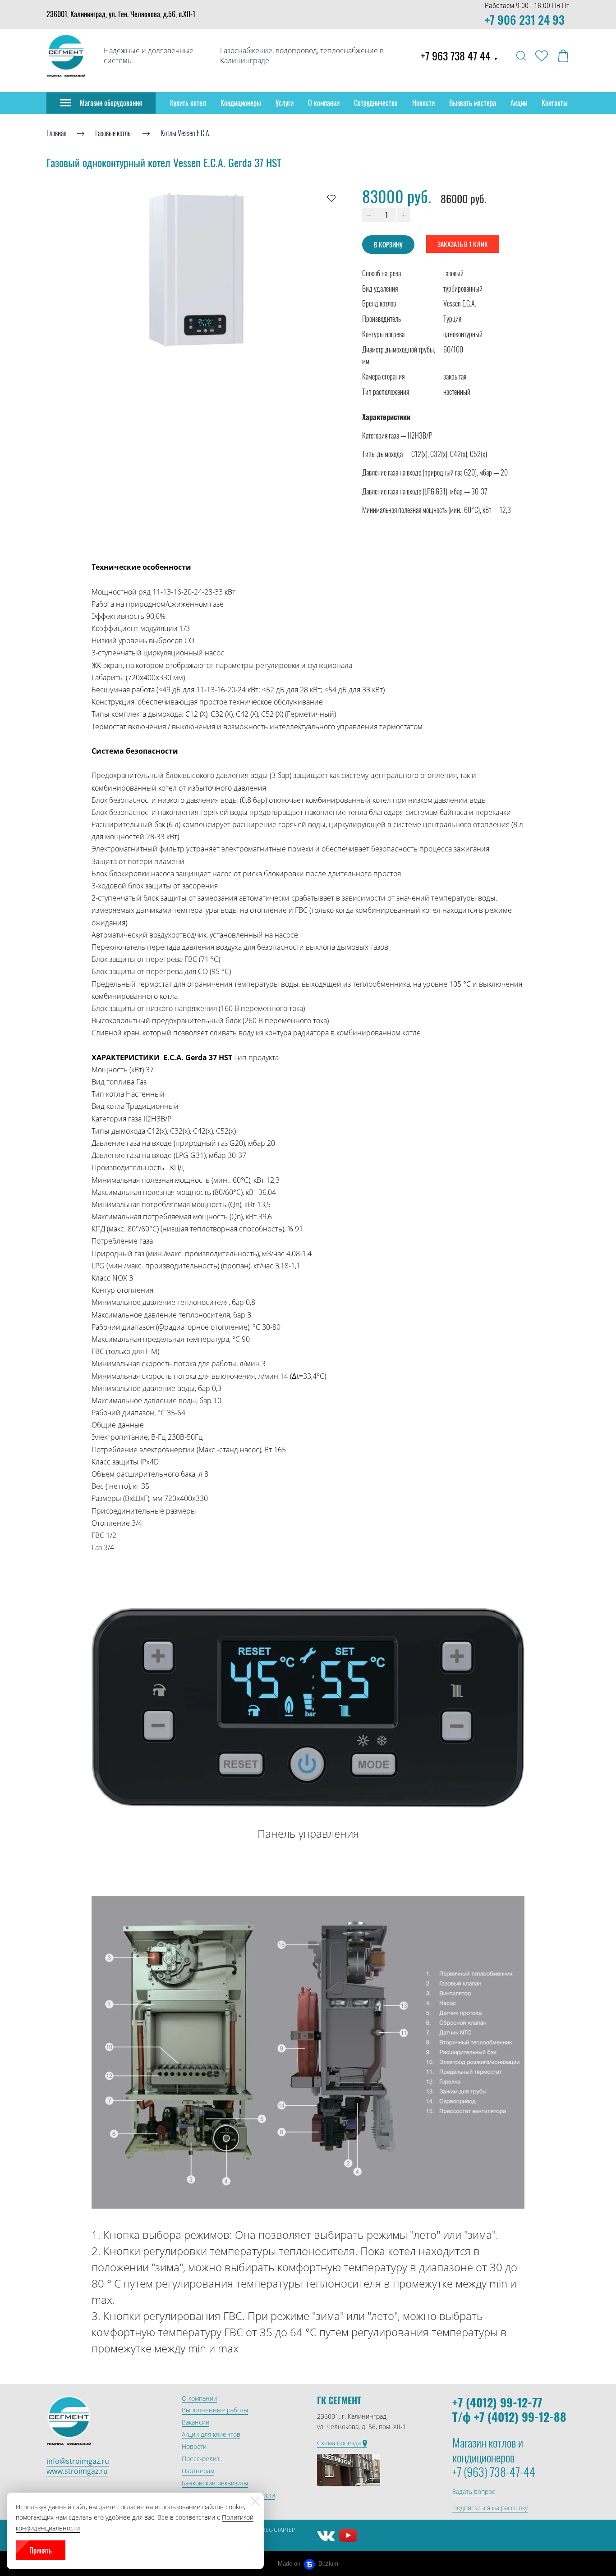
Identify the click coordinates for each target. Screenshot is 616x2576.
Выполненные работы (215, 2410)
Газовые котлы (113, 133)
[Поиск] (521, 56)
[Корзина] (563, 56)
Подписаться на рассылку (490, 2508)
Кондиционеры (241, 103)
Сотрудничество (376, 103)
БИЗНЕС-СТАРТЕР (273, 2530)
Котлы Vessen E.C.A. (186, 133)
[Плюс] (404, 215)
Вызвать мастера (473, 103)
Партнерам (198, 2471)
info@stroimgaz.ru (78, 2461)
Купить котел (188, 103)
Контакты (555, 103)
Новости (423, 103)
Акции (519, 103)
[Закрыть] (255, 2501)
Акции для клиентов (211, 2434)
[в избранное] (331, 198)
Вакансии (195, 2422)
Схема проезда (340, 2443)
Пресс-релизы (203, 2459)
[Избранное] (542, 56)
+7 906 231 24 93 (525, 20)
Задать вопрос (474, 2491)
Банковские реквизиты (215, 2483)
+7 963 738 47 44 (460, 55)
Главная (56, 133)
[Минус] (369, 215)
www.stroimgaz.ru (77, 2471)
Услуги (285, 103)
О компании (324, 103)
